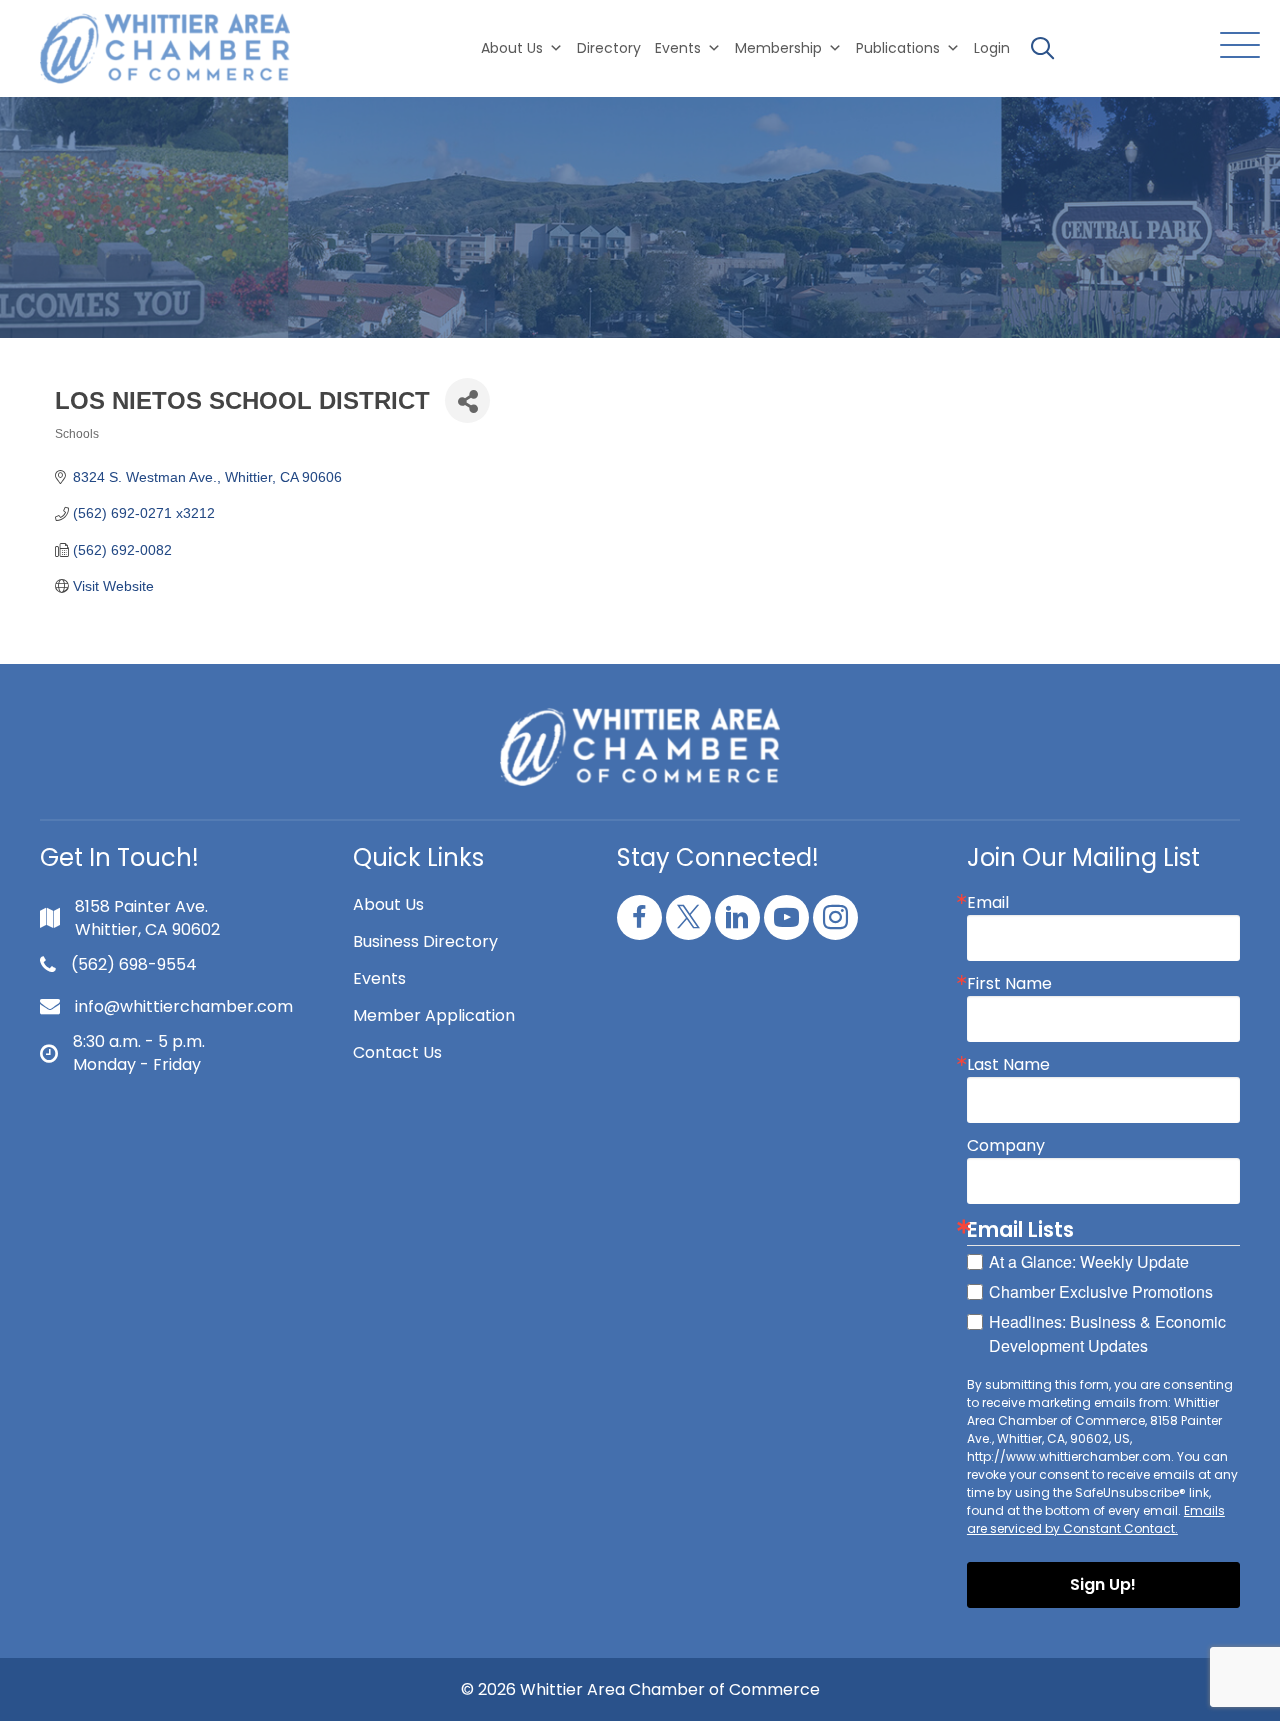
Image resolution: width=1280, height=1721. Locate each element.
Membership (778, 48)
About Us (512, 48)
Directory (609, 48)
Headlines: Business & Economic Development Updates (1107, 1333)
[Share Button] (467, 400)
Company (1006, 1146)
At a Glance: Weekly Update (1089, 1261)
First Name (1009, 984)
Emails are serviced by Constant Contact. (1096, 1519)
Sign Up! (1103, 1584)
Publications (898, 48)
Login (992, 48)
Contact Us (397, 1052)
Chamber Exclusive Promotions (1101, 1291)
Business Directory (425, 941)
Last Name (1008, 1065)
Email (988, 903)
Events (379, 978)
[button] (1235, 46)
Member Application (434, 1015)
